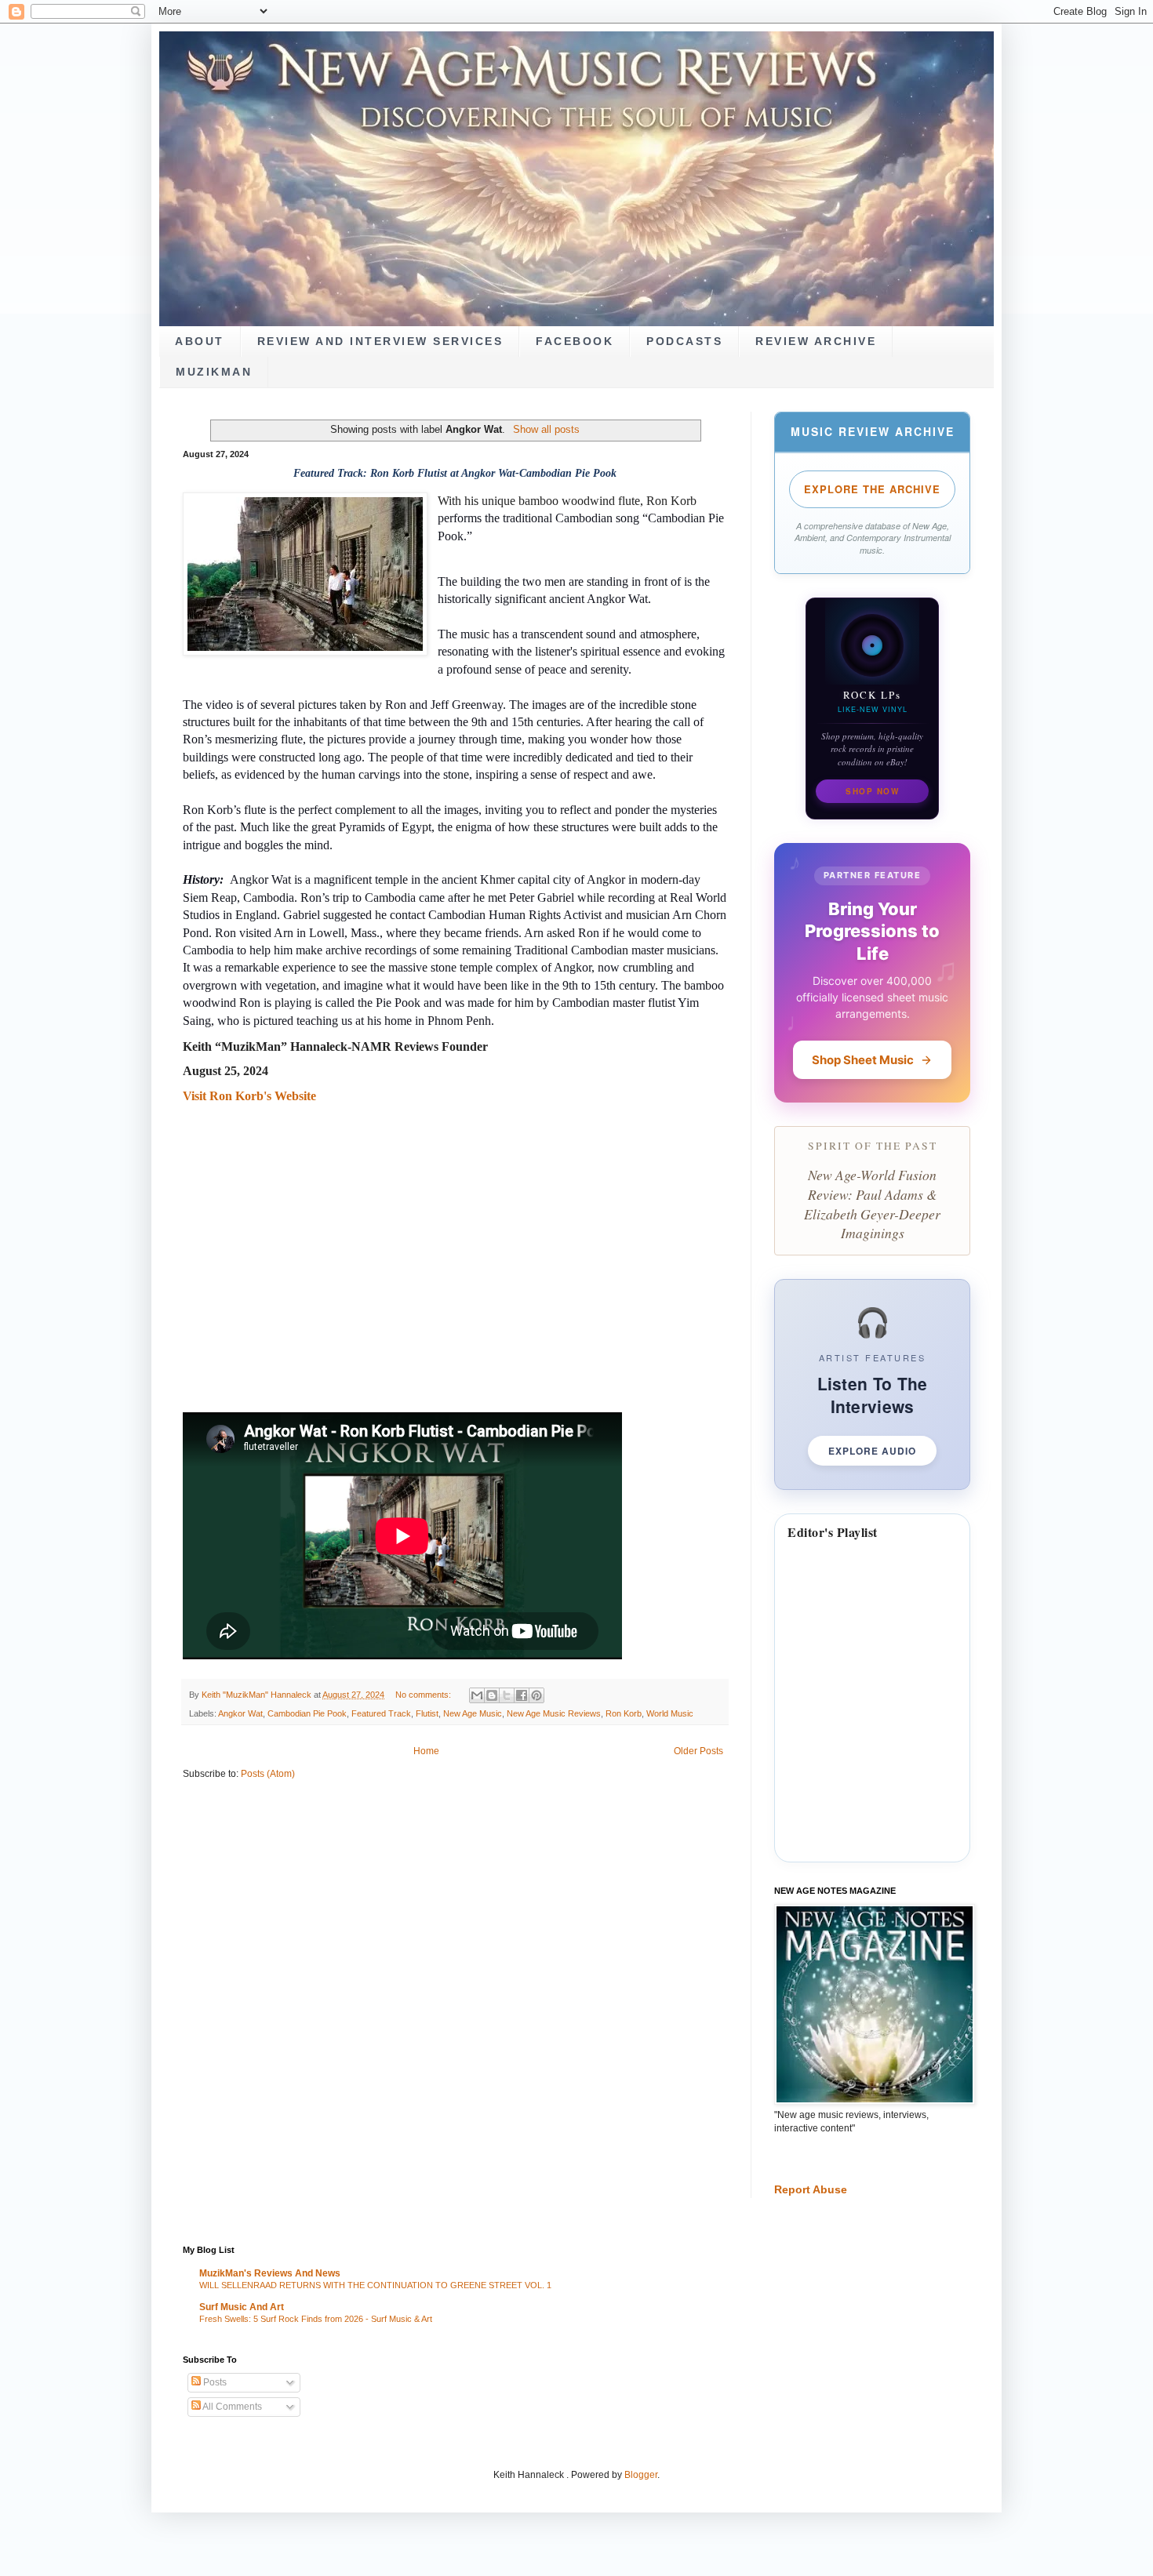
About (200, 342)
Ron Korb (624, 1713)
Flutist (427, 1713)
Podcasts (684, 342)
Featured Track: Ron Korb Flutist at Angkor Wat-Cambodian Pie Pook (455, 473)
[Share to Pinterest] (536, 1695)
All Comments (231, 2407)
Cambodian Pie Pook (307, 1713)
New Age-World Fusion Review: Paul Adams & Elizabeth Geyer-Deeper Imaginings (872, 1204)
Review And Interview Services (380, 342)
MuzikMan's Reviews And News (270, 2273)
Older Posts (698, 1751)
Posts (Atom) (268, 1774)
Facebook (575, 342)
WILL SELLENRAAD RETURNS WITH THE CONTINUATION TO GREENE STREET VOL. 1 (375, 2285)
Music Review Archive (873, 431)
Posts (214, 2382)
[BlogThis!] (492, 1695)
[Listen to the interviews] (872, 1384)
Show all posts (546, 429)
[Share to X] (507, 1695)
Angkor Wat (240, 1713)
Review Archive (816, 342)
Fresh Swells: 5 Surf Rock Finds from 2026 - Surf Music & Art (316, 2319)
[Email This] (477, 1695)
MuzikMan (214, 372)
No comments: (424, 1695)
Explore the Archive (872, 489)
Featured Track (381, 1713)
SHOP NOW (872, 791)
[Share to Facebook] (522, 1695)
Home (426, 1751)
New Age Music (473, 1713)
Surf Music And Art (242, 2307)
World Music (670, 1713)
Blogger (641, 2475)
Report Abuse (811, 2189)
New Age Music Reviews (554, 1713)
